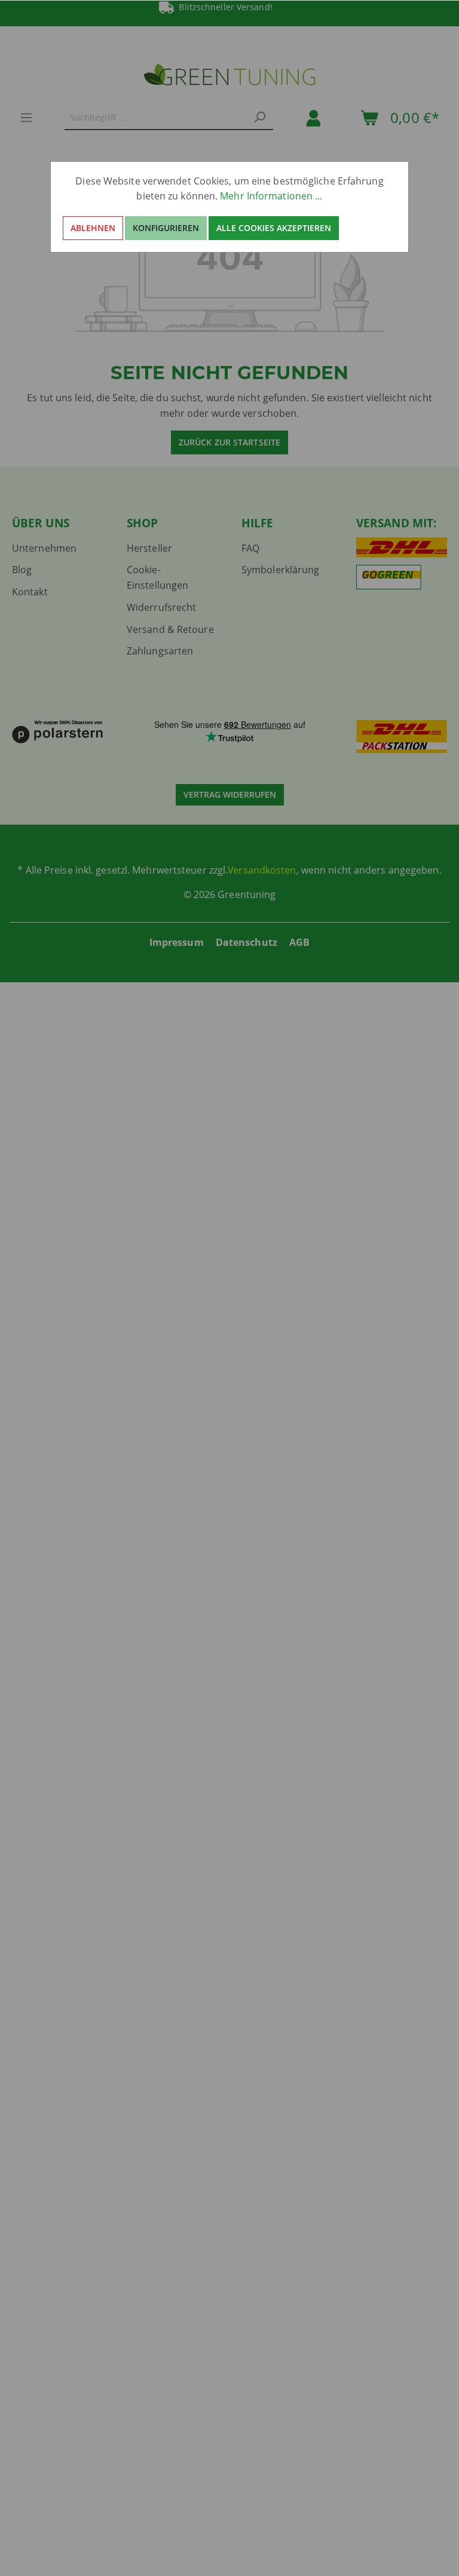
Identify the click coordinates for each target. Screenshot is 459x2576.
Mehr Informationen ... (271, 196)
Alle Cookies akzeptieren (274, 228)
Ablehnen (93, 228)
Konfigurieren (166, 228)
